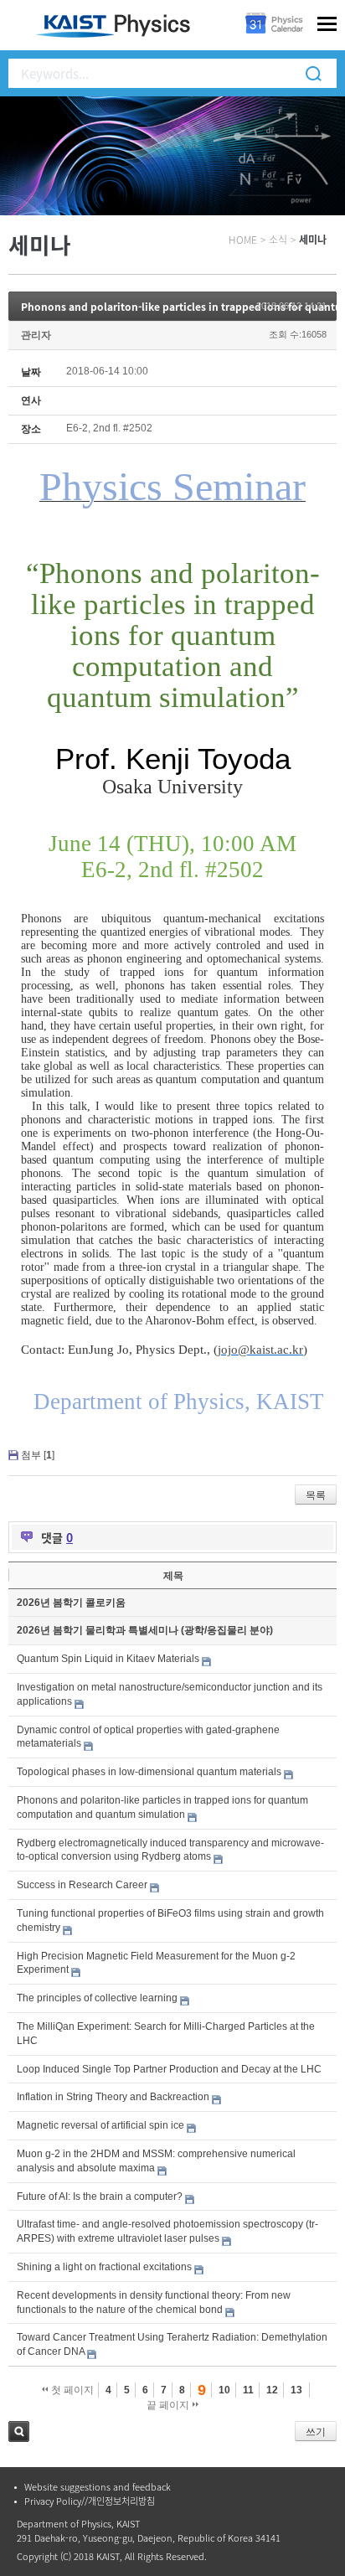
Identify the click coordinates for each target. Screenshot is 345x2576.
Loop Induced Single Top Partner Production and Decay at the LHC (169, 2069)
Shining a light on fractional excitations (104, 2267)
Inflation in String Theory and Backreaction (113, 2097)
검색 (19, 2431)
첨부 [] (38, 1455)
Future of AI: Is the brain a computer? (100, 2197)
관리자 (36, 335)
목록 (316, 1495)
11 (248, 2390)
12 (272, 2390)
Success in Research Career (82, 1885)
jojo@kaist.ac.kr (260, 1350)
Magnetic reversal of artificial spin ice (100, 2125)
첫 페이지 (71, 2390)
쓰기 (316, 2432)
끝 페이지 (169, 2405)
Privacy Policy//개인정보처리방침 (90, 2501)
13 (296, 2390)
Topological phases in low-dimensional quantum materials (149, 1772)
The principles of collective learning (97, 1998)
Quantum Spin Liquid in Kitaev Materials (108, 1659)
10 (224, 2390)
